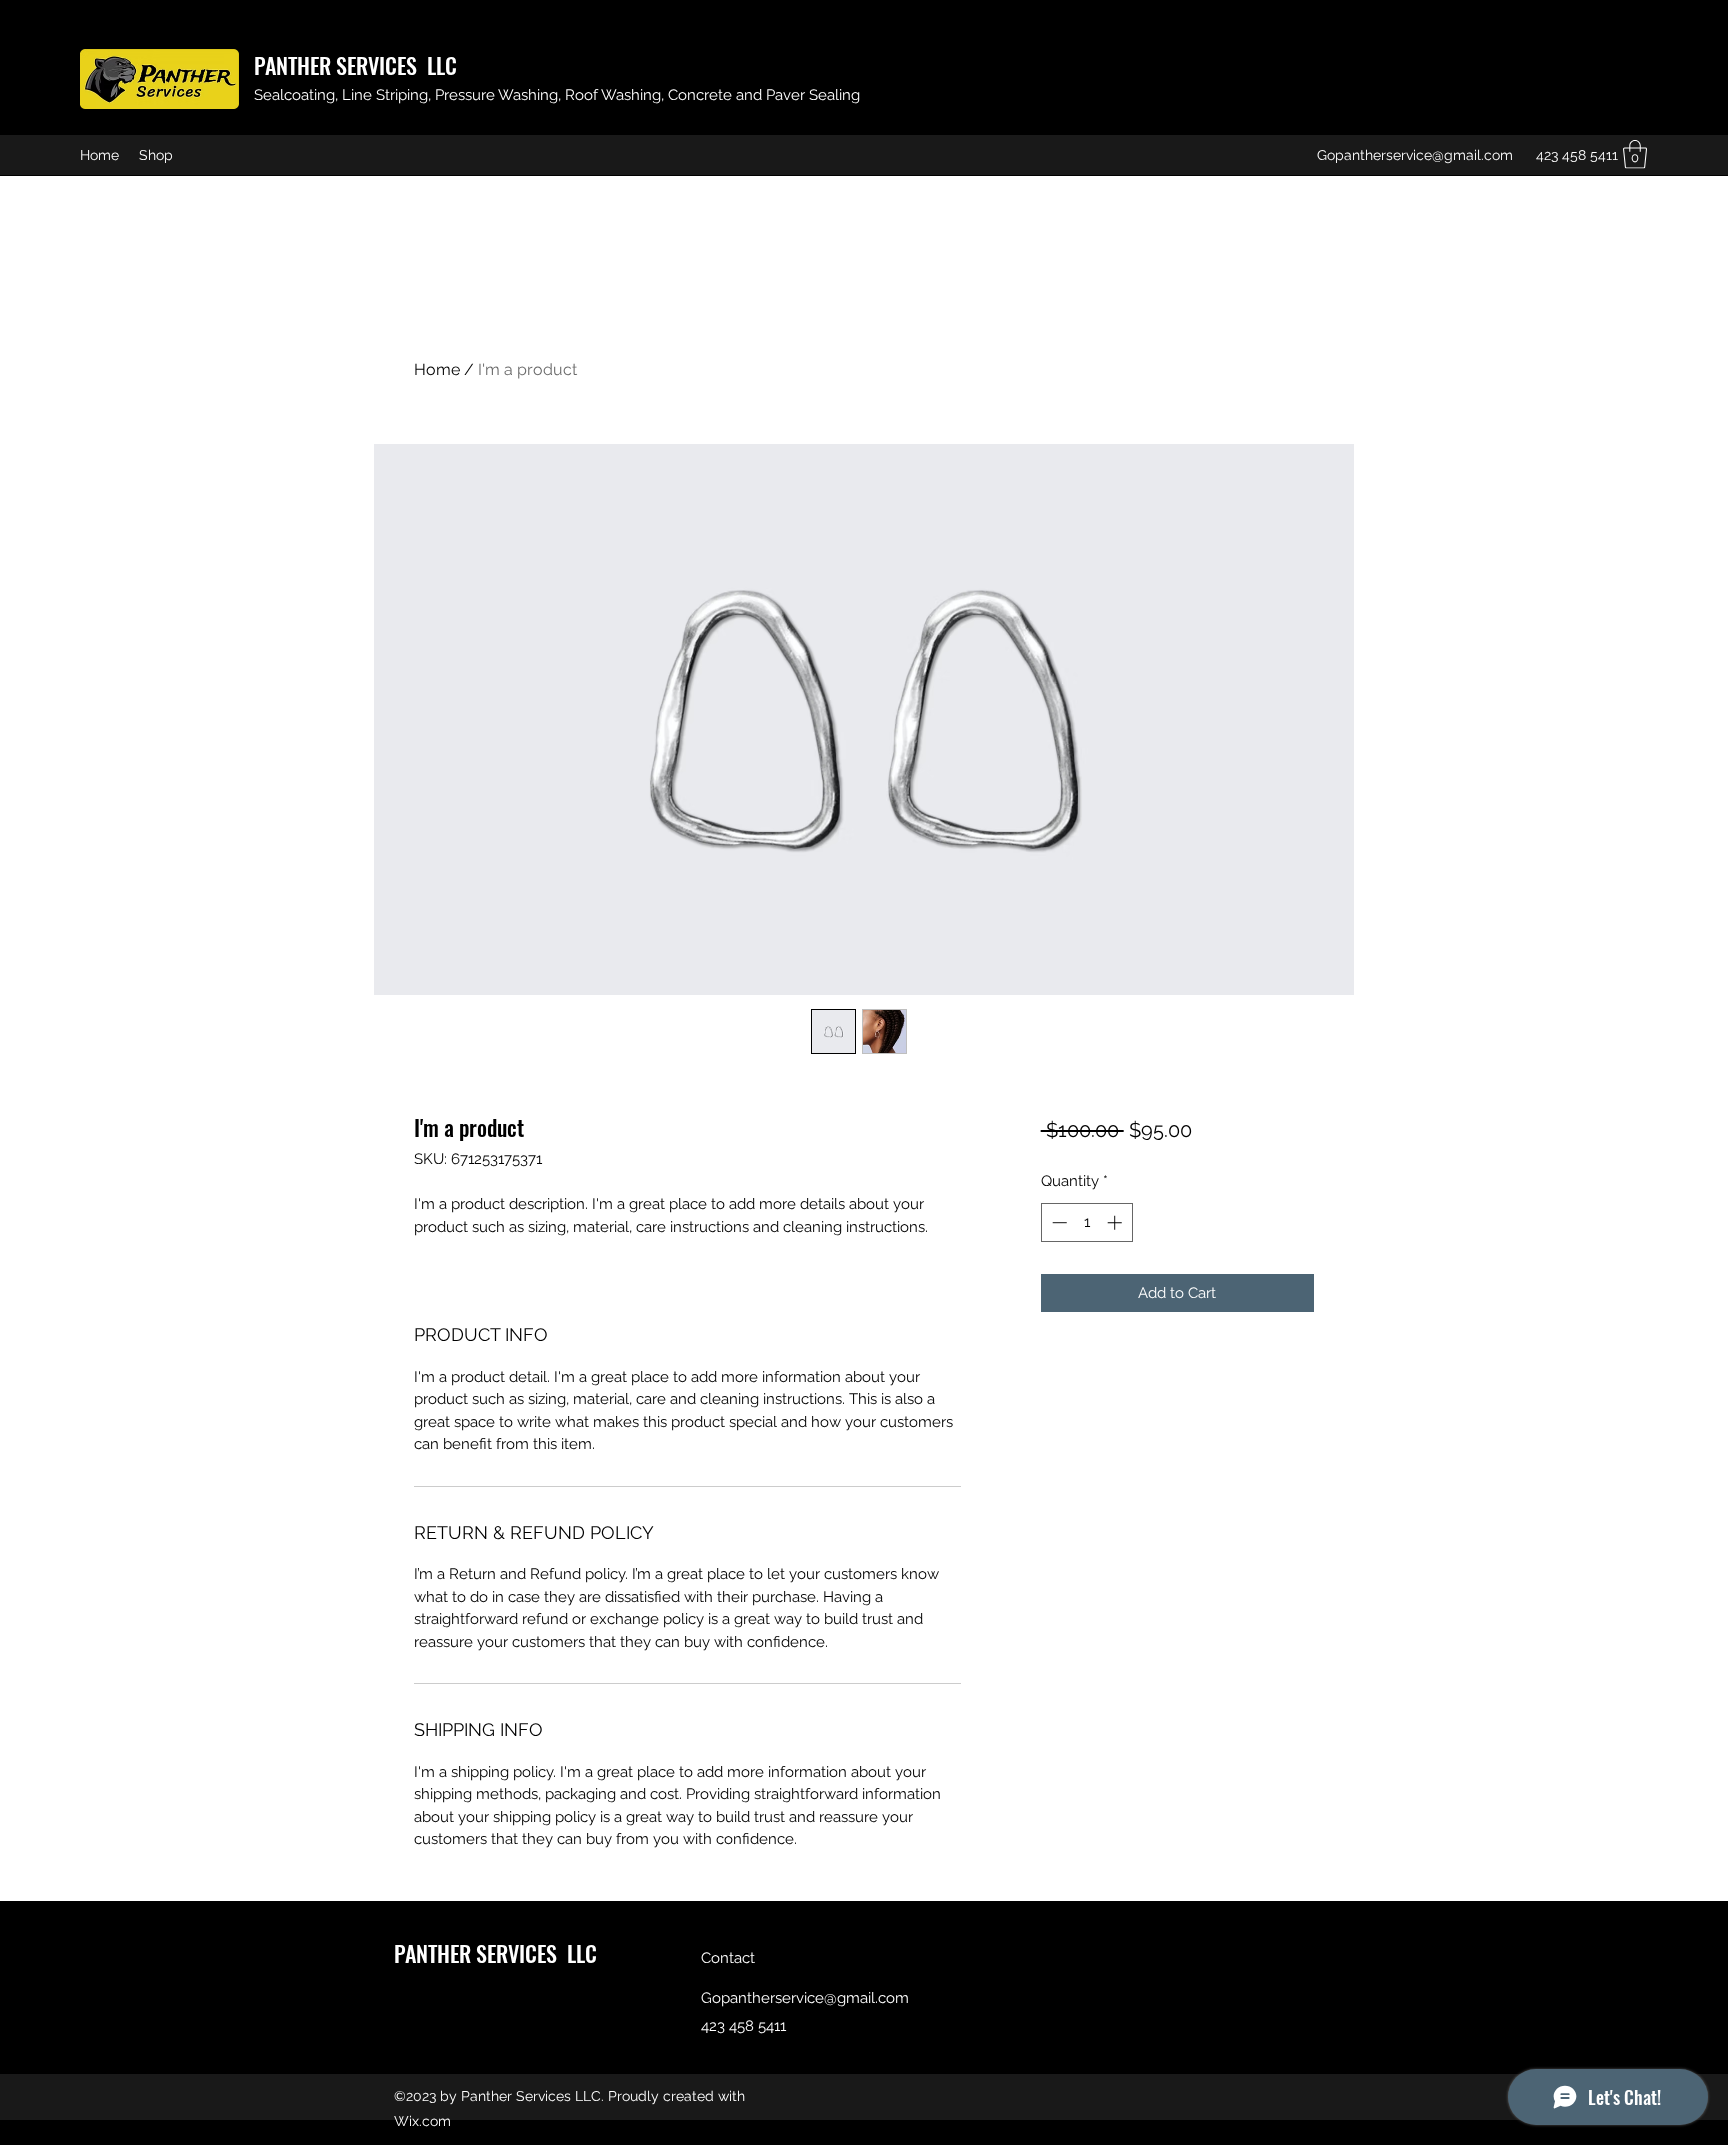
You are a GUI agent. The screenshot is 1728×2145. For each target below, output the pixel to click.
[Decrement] (1057, 1222)
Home (437, 369)
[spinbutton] (1086, 1222)
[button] (1635, 154)
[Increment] (1116, 1222)
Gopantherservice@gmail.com (1415, 155)
